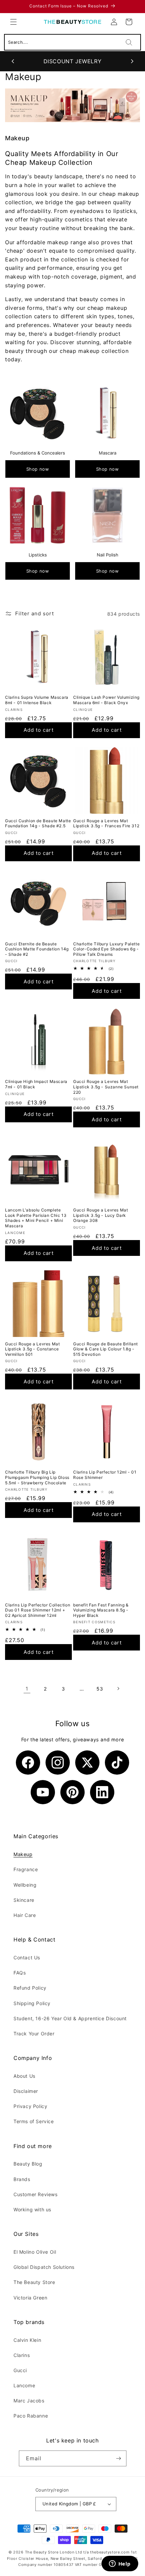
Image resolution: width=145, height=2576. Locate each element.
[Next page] (118, 1689)
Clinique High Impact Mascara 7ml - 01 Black (36, 1084)
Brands (22, 2179)
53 (100, 1689)
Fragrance (26, 1869)
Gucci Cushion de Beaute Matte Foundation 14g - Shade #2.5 (38, 823)
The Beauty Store (34, 2282)
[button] (13, 22)
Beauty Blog (28, 2164)
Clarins (22, 2355)
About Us (24, 2076)
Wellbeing (25, 1885)
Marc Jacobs (29, 2401)
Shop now (38, 469)
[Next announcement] (132, 61)
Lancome (24, 2385)
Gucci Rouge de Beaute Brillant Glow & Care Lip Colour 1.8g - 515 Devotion (106, 1349)
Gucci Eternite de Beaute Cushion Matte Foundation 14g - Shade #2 (37, 949)
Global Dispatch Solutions (44, 2267)
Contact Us (27, 1957)
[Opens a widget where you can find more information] (120, 2564)
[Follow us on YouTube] (43, 1792)
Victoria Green (30, 2298)
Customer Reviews (36, 2194)
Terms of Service (34, 2121)
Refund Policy (30, 1988)
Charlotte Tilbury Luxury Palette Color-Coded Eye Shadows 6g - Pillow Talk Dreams (106, 949)
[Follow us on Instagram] (58, 1763)
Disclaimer (26, 2091)
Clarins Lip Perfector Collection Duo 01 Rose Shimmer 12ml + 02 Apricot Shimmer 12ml (38, 1610)
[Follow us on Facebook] (28, 1763)
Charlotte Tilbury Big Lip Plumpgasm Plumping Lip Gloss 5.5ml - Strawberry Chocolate (37, 1477)
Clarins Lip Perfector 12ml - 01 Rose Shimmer (105, 1475)
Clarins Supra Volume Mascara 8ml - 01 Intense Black (37, 700)
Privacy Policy (30, 2106)
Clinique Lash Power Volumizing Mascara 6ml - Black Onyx (106, 700)
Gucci (20, 2370)
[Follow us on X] (87, 1763)
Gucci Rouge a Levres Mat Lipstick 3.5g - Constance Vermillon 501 (32, 1349)
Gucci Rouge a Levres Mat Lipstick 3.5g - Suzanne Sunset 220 (106, 1087)
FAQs (20, 1973)
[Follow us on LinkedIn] (102, 1792)
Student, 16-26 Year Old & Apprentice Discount (70, 2018)
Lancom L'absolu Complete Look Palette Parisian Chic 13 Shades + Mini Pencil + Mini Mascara (36, 1218)
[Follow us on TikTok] (117, 1763)
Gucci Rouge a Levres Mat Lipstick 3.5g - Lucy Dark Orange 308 (100, 1215)
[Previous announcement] (13, 61)
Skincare (24, 1900)
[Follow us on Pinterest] (72, 1792)
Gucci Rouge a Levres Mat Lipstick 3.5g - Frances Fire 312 (106, 823)
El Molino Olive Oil (35, 2252)
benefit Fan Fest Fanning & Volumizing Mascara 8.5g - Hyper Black (101, 1610)
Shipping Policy (32, 2003)
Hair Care (25, 1915)
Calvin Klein (27, 2340)
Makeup (23, 1854)
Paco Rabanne (31, 2416)
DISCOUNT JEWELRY (73, 61)
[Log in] (114, 22)
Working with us (32, 2209)
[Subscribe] (119, 2458)
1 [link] (27, 1689)
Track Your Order (34, 2034)
